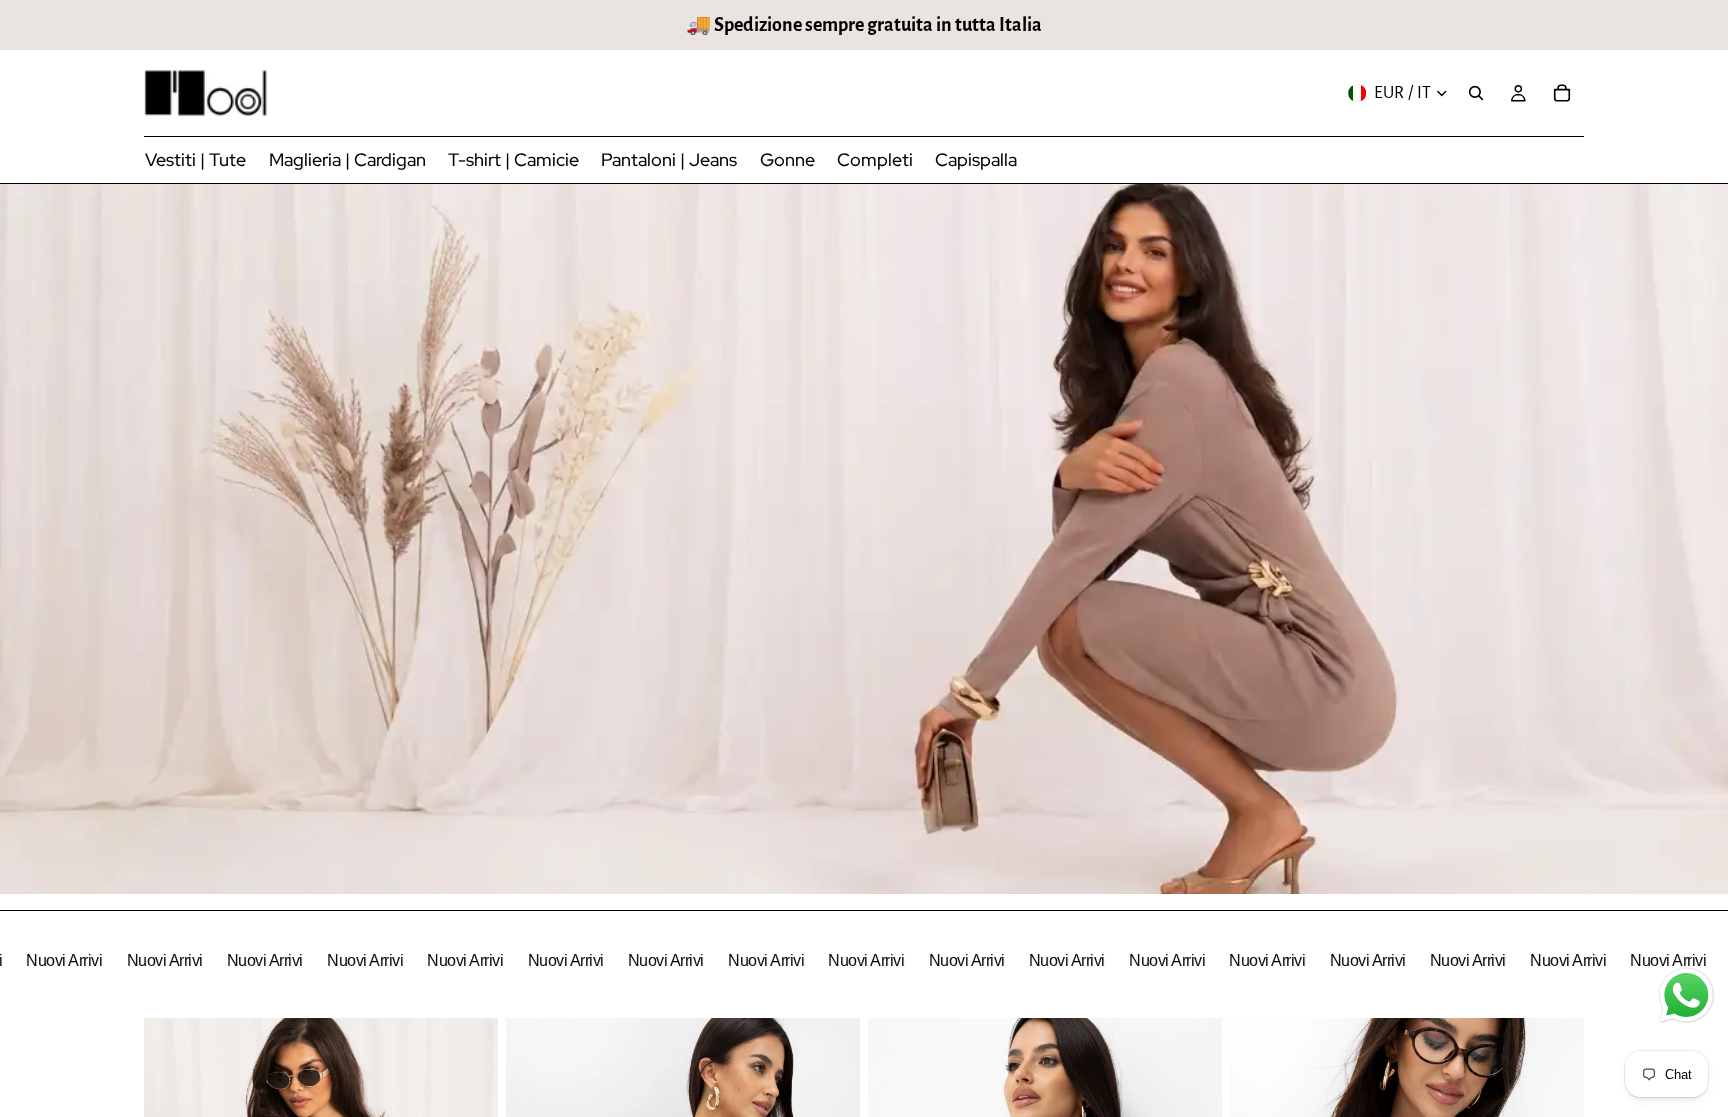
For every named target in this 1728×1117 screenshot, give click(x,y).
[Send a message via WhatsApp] (1686, 995)
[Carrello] (1562, 93)
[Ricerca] (1476, 93)
